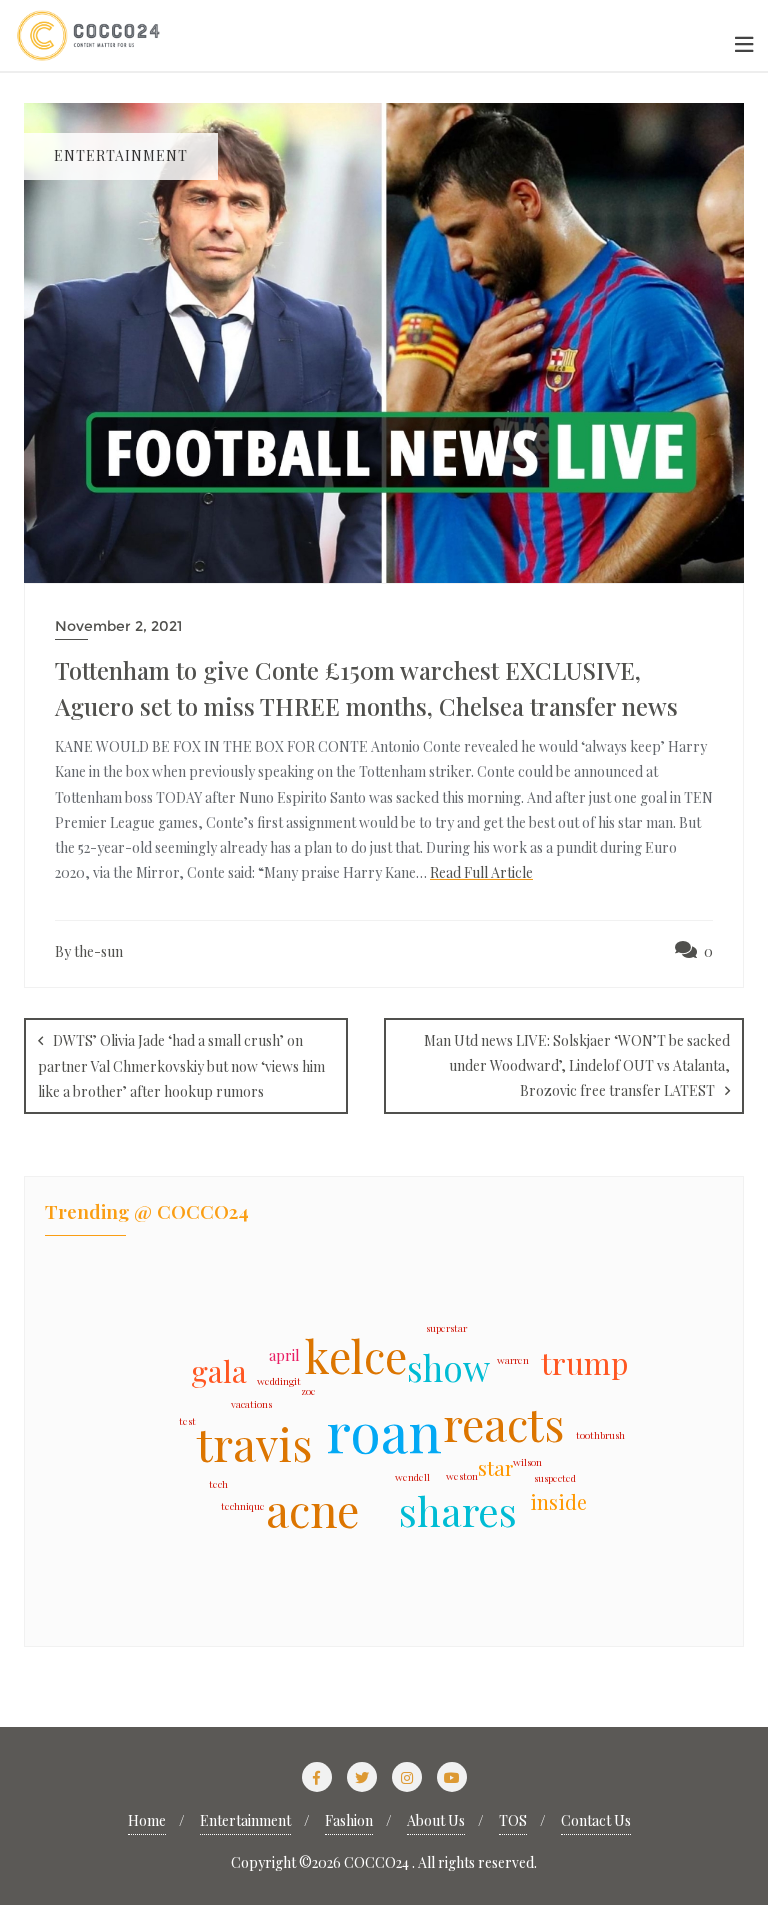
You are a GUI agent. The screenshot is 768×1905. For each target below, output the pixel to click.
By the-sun (89, 951)
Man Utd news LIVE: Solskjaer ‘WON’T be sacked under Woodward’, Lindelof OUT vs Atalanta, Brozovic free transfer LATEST (577, 1065)
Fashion (349, 1820)
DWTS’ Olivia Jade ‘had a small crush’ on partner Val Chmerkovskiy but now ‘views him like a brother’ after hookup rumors (181, 1066)
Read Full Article (481, 872)
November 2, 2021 (118, 626)
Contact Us (596, 1820)
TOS (513, 1820)
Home (147, 1820)
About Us (436, 1820)
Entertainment (245, 1820)
